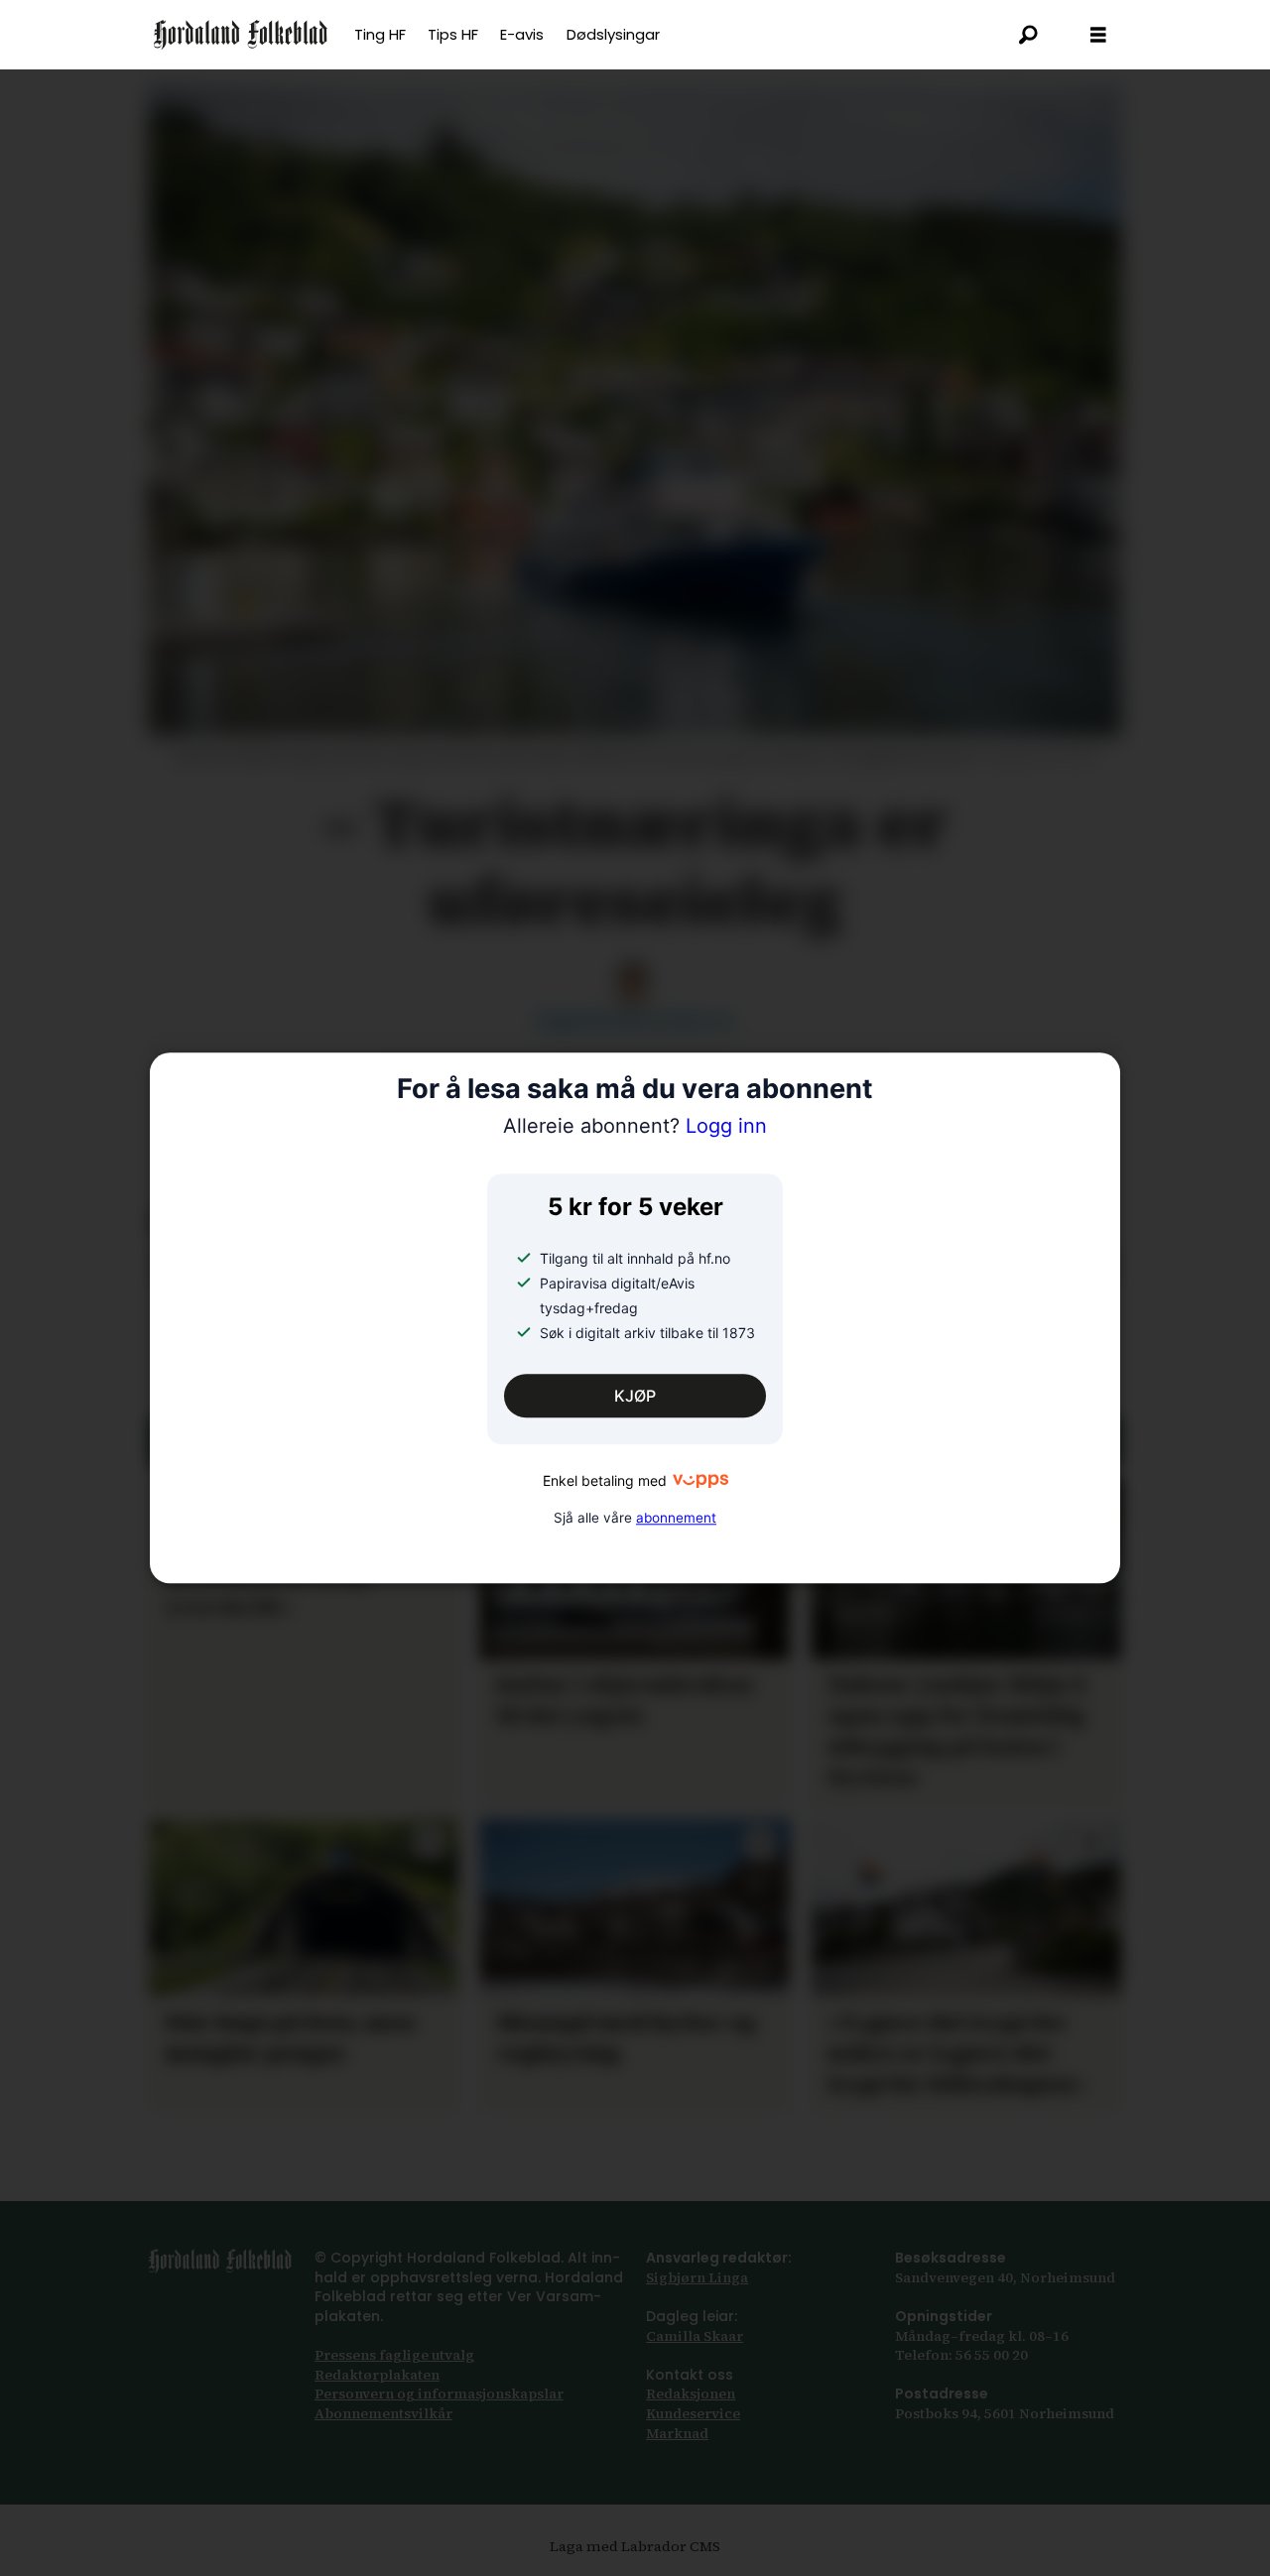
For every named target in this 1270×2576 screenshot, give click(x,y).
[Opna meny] (1098, 35)
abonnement (676, 1518)
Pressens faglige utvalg (394, 2355)
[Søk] (1029, 35)
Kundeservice (693, 2413)
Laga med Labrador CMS (635, 2546)
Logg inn (635, 1127)
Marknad (677, 2433)
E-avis (522, 34)
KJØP (635, 1396)
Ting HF (380, 34)
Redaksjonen (691, 2393)
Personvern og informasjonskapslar (439, 2393)
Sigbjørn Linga (697, 2277)
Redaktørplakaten (377, 2375)
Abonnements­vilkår (383, 2413)
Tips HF (453, 34)
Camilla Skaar (695, 2336)
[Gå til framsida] (241, 35)
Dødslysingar (613, 34)
